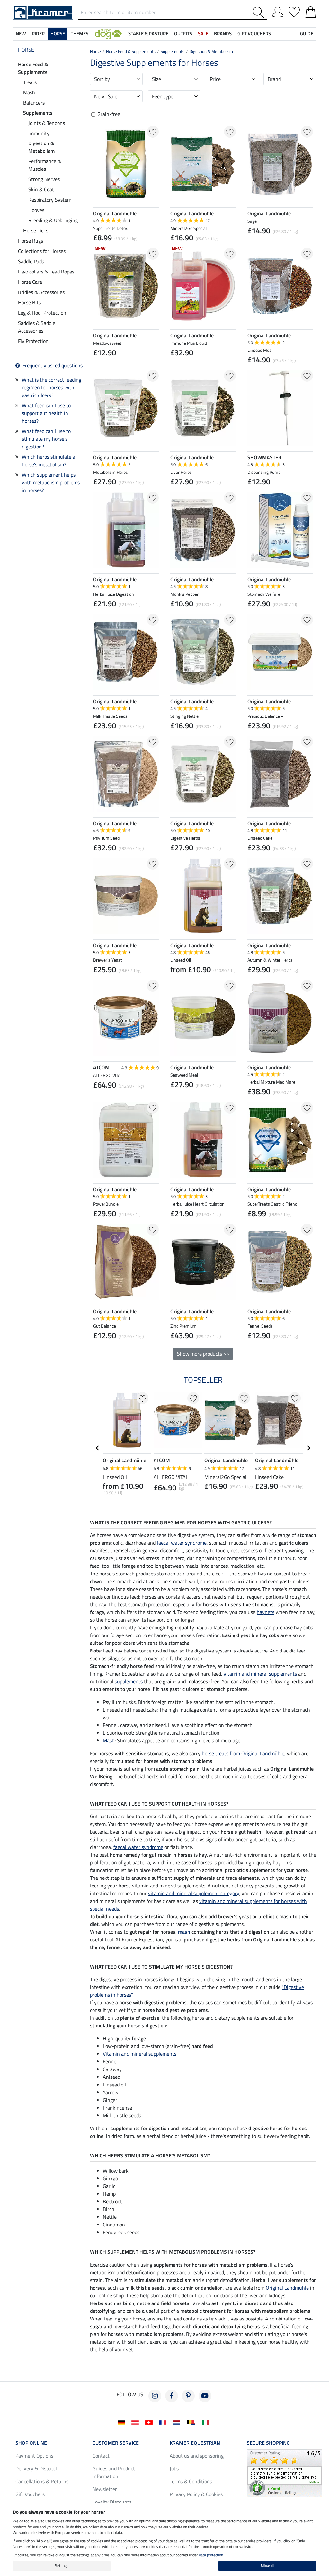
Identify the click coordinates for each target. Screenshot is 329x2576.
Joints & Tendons (47, 123)
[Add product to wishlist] (153, 132)
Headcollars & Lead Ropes (46, 272)
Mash (29, 92)
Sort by (102, 79)
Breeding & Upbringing (53, 220)
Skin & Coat (41, 189)
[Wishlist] (294, 11)
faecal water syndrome (182, 1543)
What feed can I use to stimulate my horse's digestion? (46, 439)
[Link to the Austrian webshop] (136, 2422)
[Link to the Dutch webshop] (178, 2422)
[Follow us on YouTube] (205, 2396)
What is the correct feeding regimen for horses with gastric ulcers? (52, 387)
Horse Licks (36, 230)
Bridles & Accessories (41, 292)
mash (184, 1932)
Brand (274, 79)
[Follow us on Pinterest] (188, 2396)
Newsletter (105, 2489)
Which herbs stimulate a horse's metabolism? (49, 461)
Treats (30, 82)
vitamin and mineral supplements (260, 1674)
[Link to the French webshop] (164, 2422)
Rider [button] (38, 34)
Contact (101, 2456)
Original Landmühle (287, 2288)
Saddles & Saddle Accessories (37, 327)
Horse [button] (58, 34)
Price (215, 79)
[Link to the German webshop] (123, 2422)
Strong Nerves (44, 179)
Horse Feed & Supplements (33, 68)
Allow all (267, 2566)
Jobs (174, 2468)
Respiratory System (50, 200)
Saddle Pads (31, 261)
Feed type (163, 96)
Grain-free (109, 114)
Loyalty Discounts (112, 2502)
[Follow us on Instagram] (155, 2396)
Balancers (34, 103)
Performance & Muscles (45, 165)
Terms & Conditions (191, 2481)
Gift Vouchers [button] (254, 34)
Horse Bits (29, 302)
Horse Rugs (31, 241)
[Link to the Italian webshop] (207, 2422)
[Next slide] (308, 1448)
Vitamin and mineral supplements (140, 2054)
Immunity (39, 133)
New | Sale (106, 96)
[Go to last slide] (98, 1448)
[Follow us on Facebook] (172, 2396)
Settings (62, 2566)
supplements (129, 1681)
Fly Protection (33, 341)
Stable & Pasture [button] (148, 34)
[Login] (278, 11)
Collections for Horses (42, 251)
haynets (266, 1612)
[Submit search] (260, 12)
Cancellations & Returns (42, 2481)
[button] (108, 34)
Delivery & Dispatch (37, 2468)
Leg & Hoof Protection (42, 313)
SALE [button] (203, 34)
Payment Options (34, 2456)
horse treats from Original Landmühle (243, 1753)
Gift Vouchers (30, 2494)
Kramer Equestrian (195, 2443)
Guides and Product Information (114, 2472)
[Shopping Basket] (311, 11)
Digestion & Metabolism (41, 147)
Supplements (38, 113)
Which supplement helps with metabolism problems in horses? (51, 482)
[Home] (43, 12)
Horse (26, 50)
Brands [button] (223, 34)
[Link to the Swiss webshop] (150, 2422)
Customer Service (116, 2443)
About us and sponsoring (197, 2456)
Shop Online (31, 2443)
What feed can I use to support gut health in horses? (46, 413)
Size (156, 79)
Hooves (36, 210)
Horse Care (30, 282)
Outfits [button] (183, 34)
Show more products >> (203, 1354)
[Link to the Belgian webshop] (192, 2422)
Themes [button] (80, 34)
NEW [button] (21, 34)
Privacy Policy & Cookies (196, 2494)
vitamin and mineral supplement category (194, 1893)
